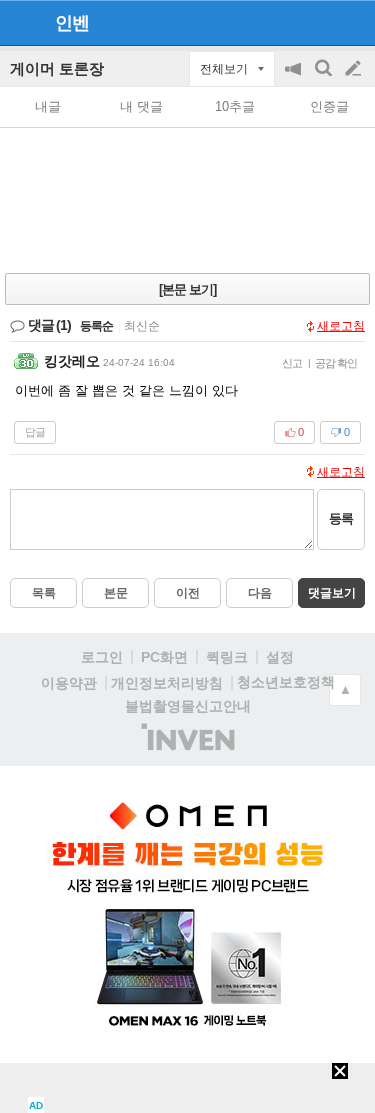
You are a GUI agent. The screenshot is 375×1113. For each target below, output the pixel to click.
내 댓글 (141, 106)
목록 (44, 593)
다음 (260, 593)
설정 (280, 657)
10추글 (235, 106)
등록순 (96, 326)
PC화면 (164, 657)
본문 (116, 593)
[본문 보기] (187, 289)
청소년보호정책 (286, 682)
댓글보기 (332, 593)
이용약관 (69, 683)
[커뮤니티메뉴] (21, 22)
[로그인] (315, 22)
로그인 (102, 657)
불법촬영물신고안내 (188, 706)
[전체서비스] (351, 22)
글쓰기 (355, 69)
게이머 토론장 (57, 68)
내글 (48, 106)
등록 (341, 518)
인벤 (72, 23)
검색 (325, 78)
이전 (188, 593)
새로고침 (341, 326)
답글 (35, 432)
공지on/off (295, 78)
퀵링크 (227, 657)
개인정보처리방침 (167, 683)
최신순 (142, 326)
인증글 (329, 106)
